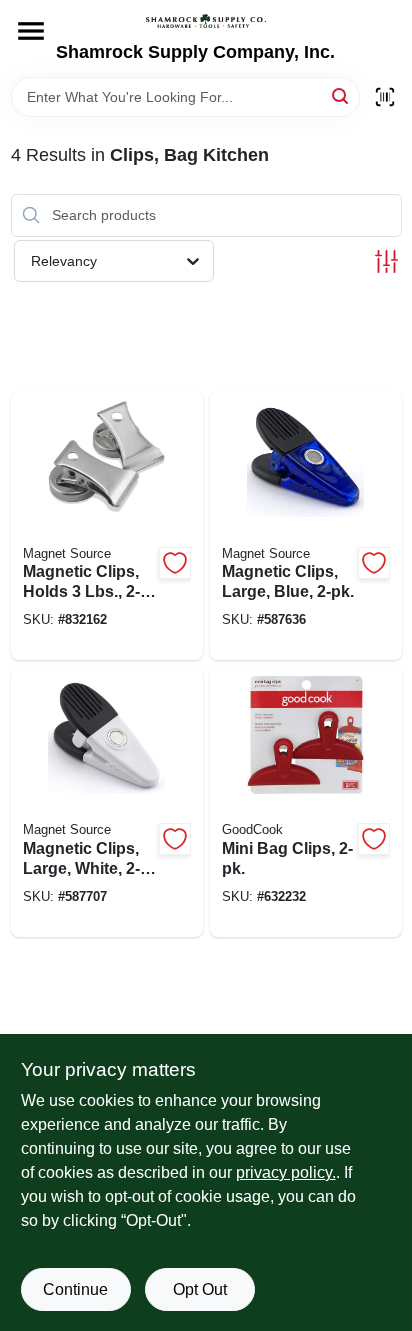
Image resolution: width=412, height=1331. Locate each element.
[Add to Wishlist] (175, 563)
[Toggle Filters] (386, 261)
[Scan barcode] (385, 97)
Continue (75, 1289)
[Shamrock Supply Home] (206, 21)
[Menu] (31, 31)
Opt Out (200, 1289)
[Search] (341, 95)
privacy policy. (286, 1172)
